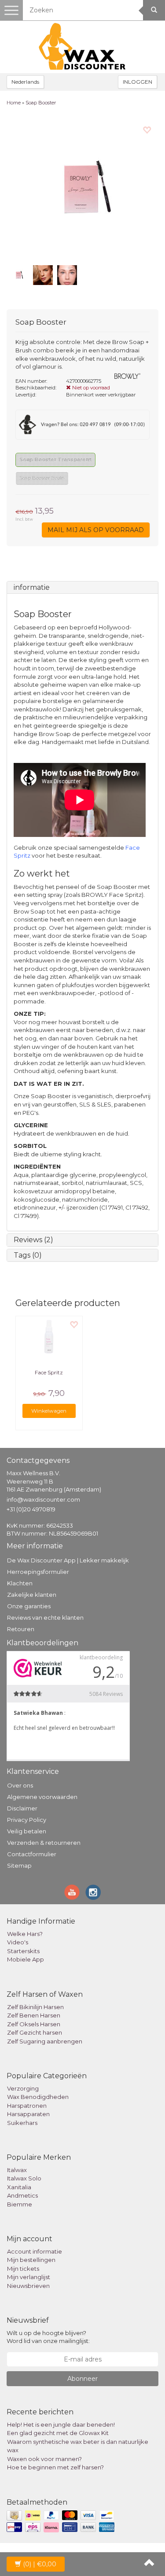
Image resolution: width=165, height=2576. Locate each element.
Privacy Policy (27, 1820)
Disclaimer (22, 1808)
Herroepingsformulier (38, 1572)
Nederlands (25, 82)
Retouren (21, 1629)
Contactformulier (32, 1854)
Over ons (20, 1785)
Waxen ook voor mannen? (44, 2459)
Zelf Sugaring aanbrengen (45, 2041)
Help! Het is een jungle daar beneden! (61, 2424)
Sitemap (19, 1865)
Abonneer (82, 2379)
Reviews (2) (33, 1240)
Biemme (20, 2204)
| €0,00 (40, 2564)
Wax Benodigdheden (38, 2097)
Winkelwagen (49, 1411)
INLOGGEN (137, 82)
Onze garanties (29, 1606)
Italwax (17, 2170)
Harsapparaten (28, 2114)
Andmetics (22, 2195)
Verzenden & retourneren (44, 1843)
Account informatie (35, 2251)
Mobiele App (26, 1959)
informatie (32, 587)
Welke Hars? (25, 1934)
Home (14, 103)
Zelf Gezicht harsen (35, 2032)
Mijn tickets (23, 2269)
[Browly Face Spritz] (49, 1338)
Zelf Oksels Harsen (34, 2024)
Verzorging (23, 2088)
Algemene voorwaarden (42, 1797)
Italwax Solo (24, 2178)
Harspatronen (27, 2106)
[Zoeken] (154, 10)
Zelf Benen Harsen (34, 2015)
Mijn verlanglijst (29, 2277)
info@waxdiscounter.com (43, 1499)
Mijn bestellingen (31, 2260)
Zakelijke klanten (32, 1595)
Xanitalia (19, 2187)
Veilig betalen (27, 1831)
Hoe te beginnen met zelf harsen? (55, 2467)
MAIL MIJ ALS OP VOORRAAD (96, 530)
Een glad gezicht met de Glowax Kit (58, 2433)
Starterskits (23, 1951)
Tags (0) (28, 1255)
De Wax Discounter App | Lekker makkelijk (68, 1560)
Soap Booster (41, 103)
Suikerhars (22, 2123)
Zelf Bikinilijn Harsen (35, 2007)
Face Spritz (49, 1372)
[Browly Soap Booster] (82, 188)
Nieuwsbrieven (28, 2286)
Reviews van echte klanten (45, 1617)
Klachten (20, 1583)
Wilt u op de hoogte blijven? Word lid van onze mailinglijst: (48, 2337)
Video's (18, 1942)
